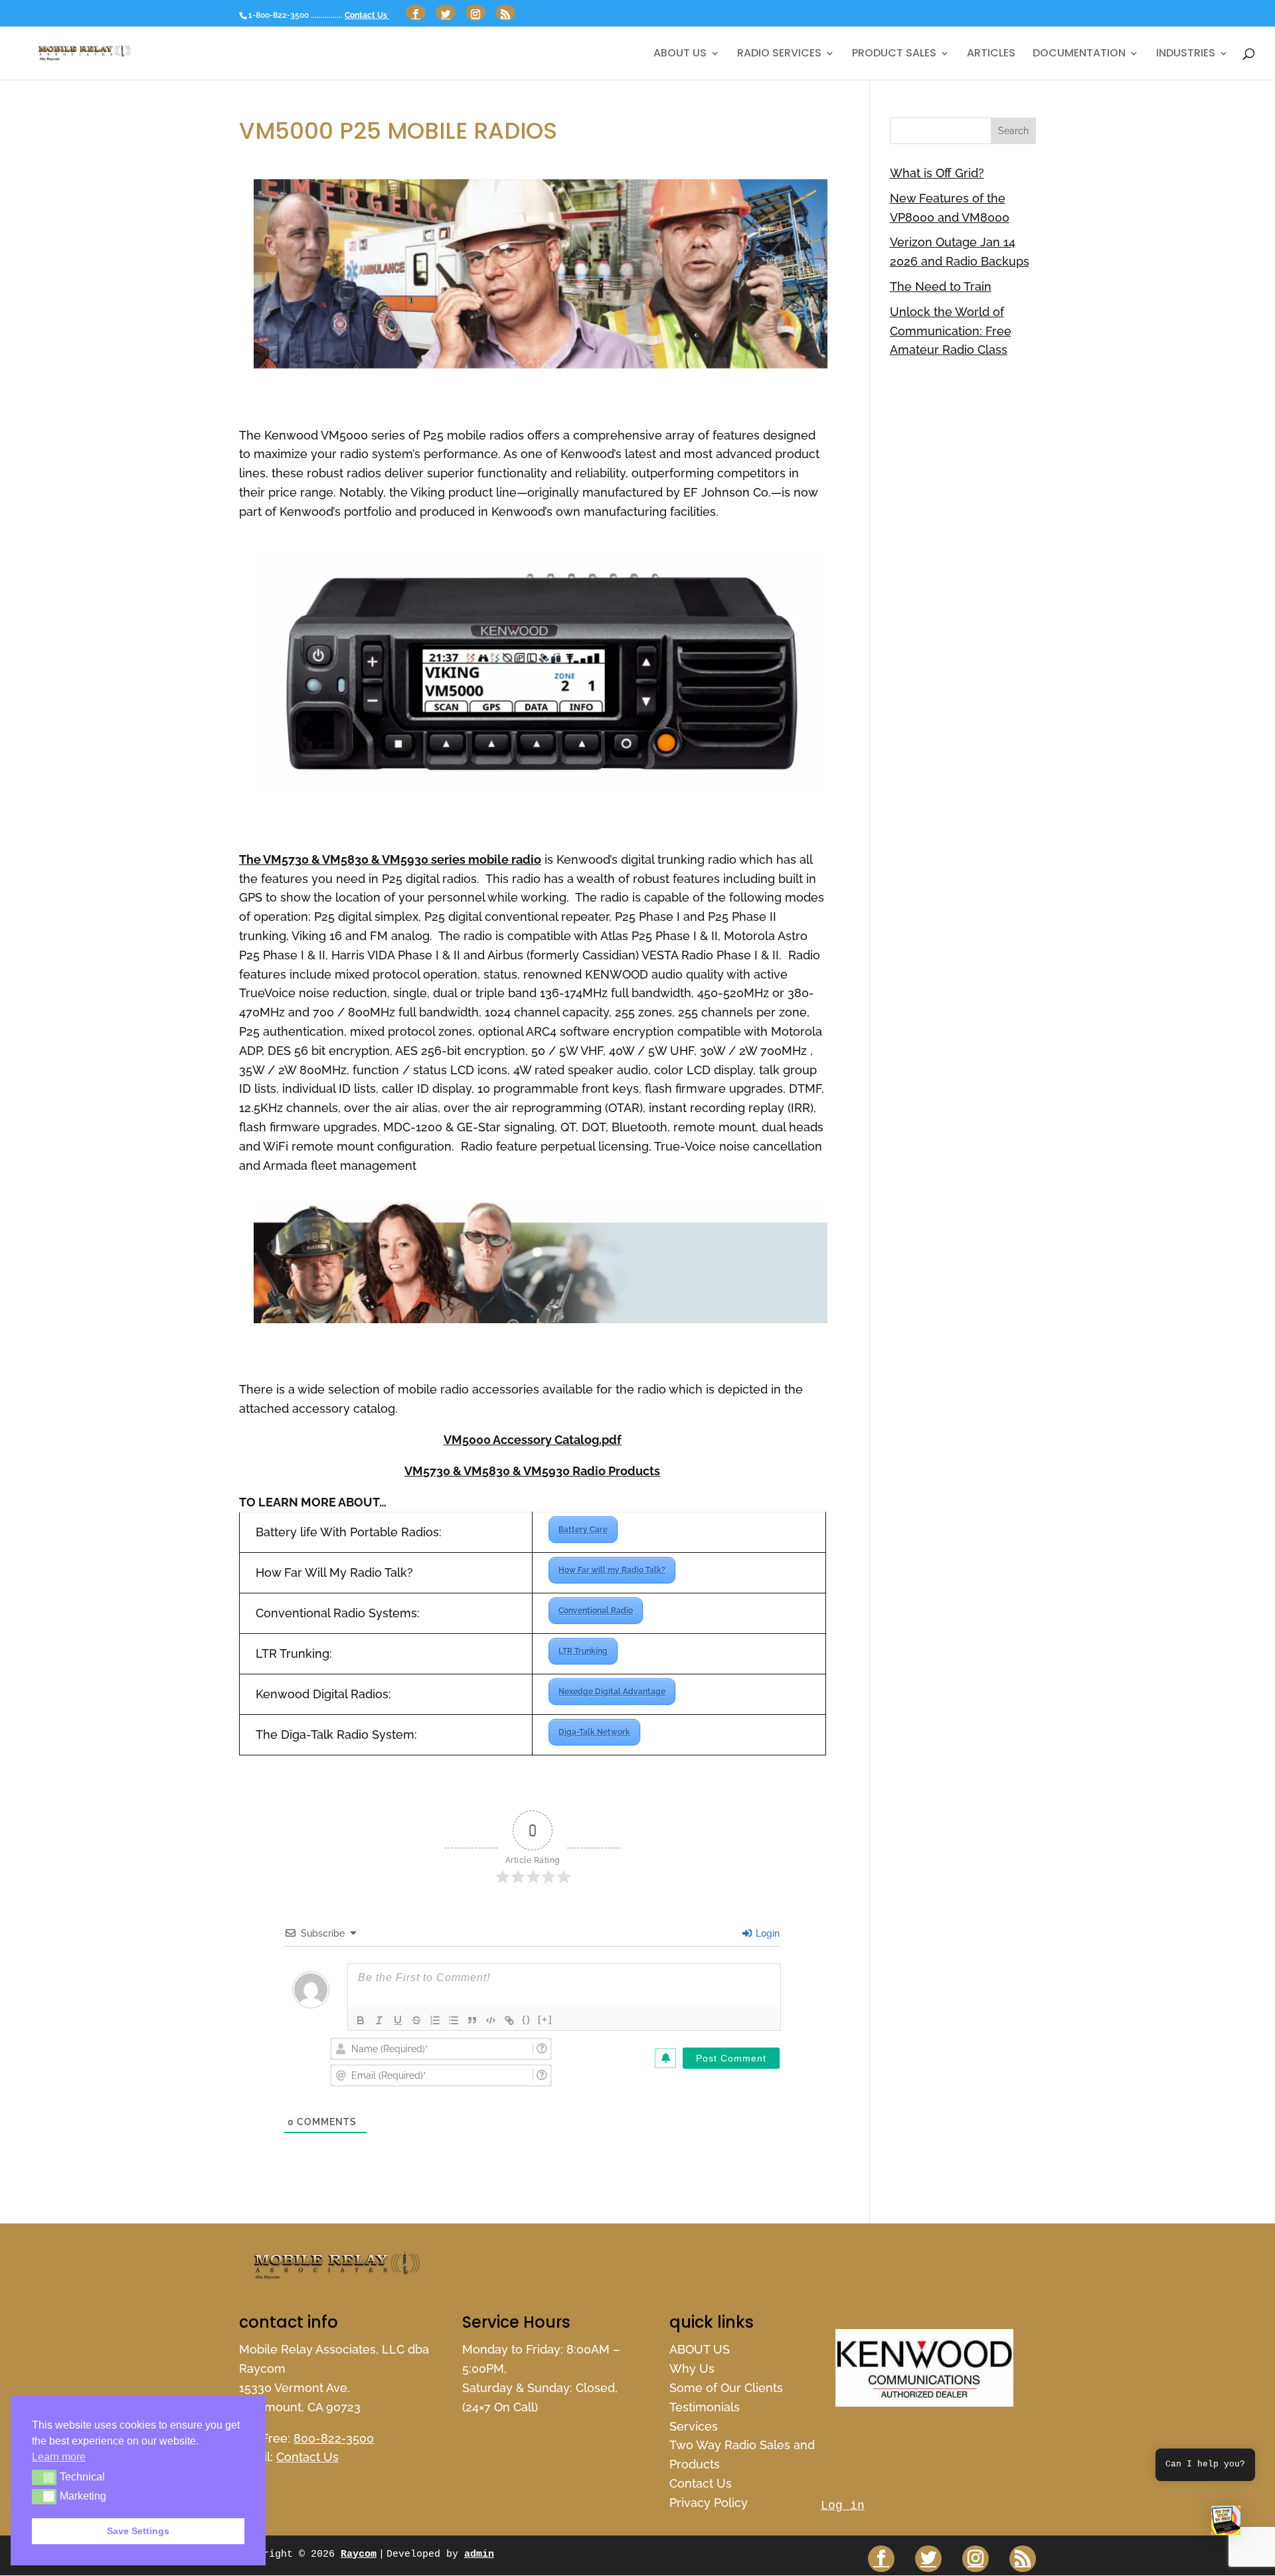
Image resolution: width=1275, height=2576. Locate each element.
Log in (843, 2506)
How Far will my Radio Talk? (612, 1570)
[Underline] (398, 2020)
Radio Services (779, 54)
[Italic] (379, 2020)
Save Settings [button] (138, 2531)
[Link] (509, 2020)
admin (479, 2554)
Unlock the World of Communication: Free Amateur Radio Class (951, 331)
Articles (991, 54)
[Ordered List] (435, 2020)
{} (527, 2019)
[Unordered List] (454, 2020)
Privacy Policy (709, 2503)
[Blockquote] (472, 2020)
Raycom (359, 2554)
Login (766, 1933)
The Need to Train (941, 286)
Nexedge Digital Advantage (612, 1692)
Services (694, 2426)
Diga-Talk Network (594, 1732)
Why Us (692, 2369)
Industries (1186, 54)
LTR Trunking (583, 1651)
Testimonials (705, 2407)
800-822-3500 (334, 2438)
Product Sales (894, 54)
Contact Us (367, 15)
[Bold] (361, 2020)
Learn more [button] (59, 2457)
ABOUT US (680, 54)
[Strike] (416, 2020)
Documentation (1079, 54)
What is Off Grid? (937, 173)
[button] (1226, 2524)
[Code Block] (491, 2020)
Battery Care (583, 1530)
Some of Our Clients (726, 2388)
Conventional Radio (596, 1611)
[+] (545, 2019)
